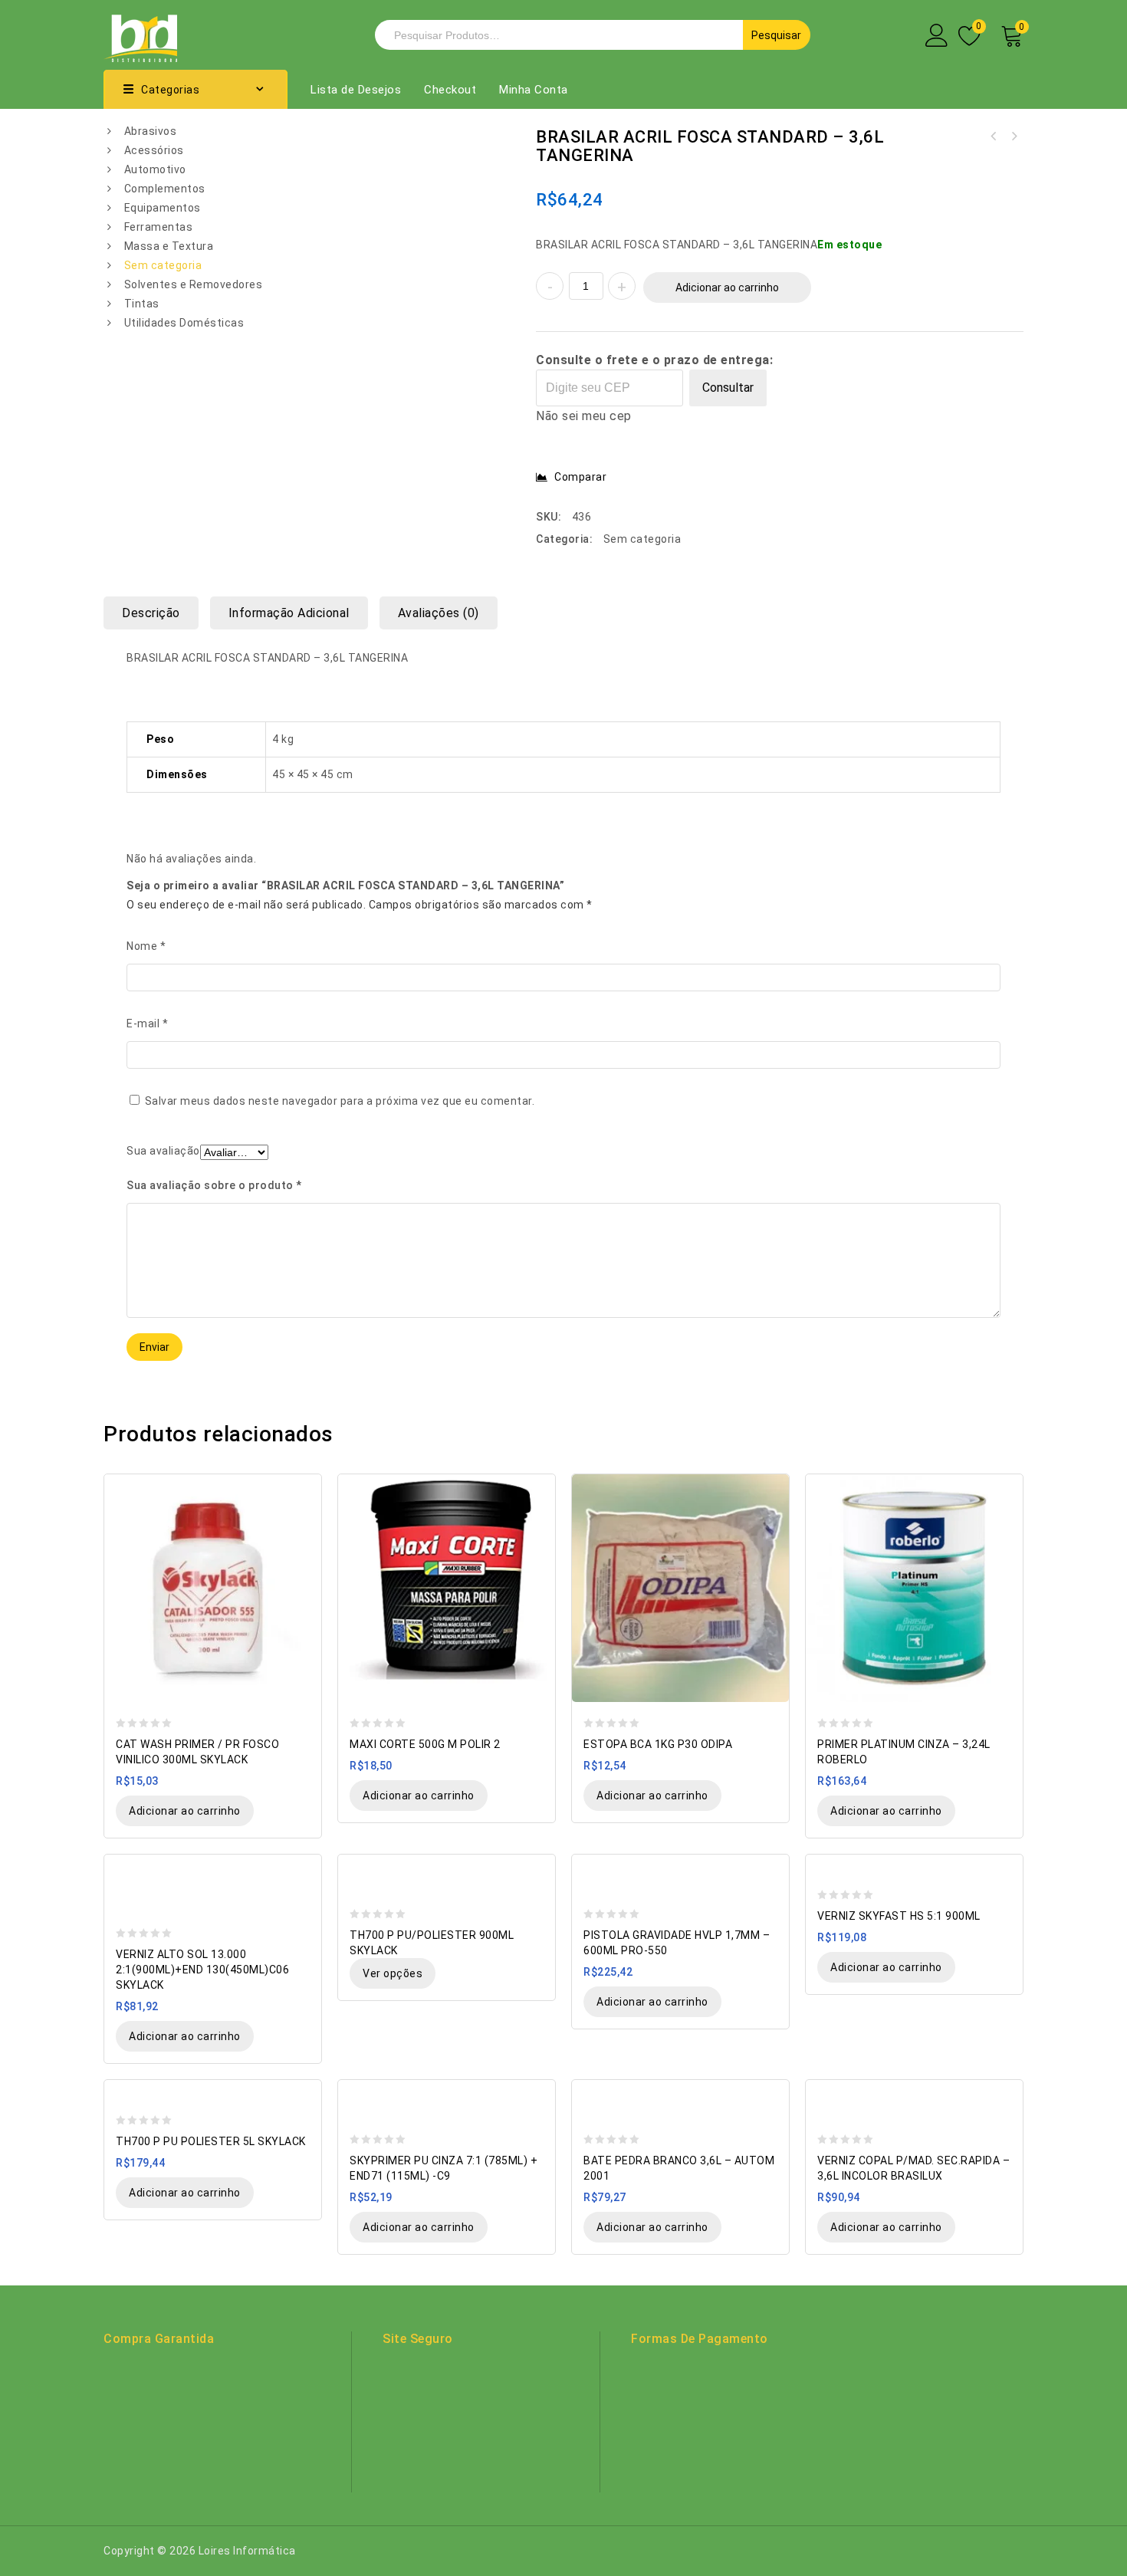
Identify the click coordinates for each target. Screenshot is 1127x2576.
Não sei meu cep (584, 416)
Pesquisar (776, 35)
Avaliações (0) (439, 613)
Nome (146, 946)
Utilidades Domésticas (184, 323)
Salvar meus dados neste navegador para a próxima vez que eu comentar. (340, 1101)
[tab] (157, 613)
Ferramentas (159, 227)
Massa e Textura (169, 246)
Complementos (165, 189)
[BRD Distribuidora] (140, 34)
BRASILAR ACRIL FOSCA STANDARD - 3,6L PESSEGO (1014, 136)
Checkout (450, 90)
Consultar (728, 388)
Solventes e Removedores (194, 284)
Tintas (142, 304)
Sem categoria (163, 265)
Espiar (302, 1487)
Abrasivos (151, 131)
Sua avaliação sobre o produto (214, 1185)
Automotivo (155, 169)
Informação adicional (289, 613)
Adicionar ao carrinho (727, 287)
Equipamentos (163, 208)
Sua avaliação (163, 1151)
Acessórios (154, 150)
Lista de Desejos (356, 90)
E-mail (147, 1024)
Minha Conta (534, 90)
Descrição (151, 613)
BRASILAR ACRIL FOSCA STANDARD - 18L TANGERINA (994, 136)
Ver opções (393, 1973)
